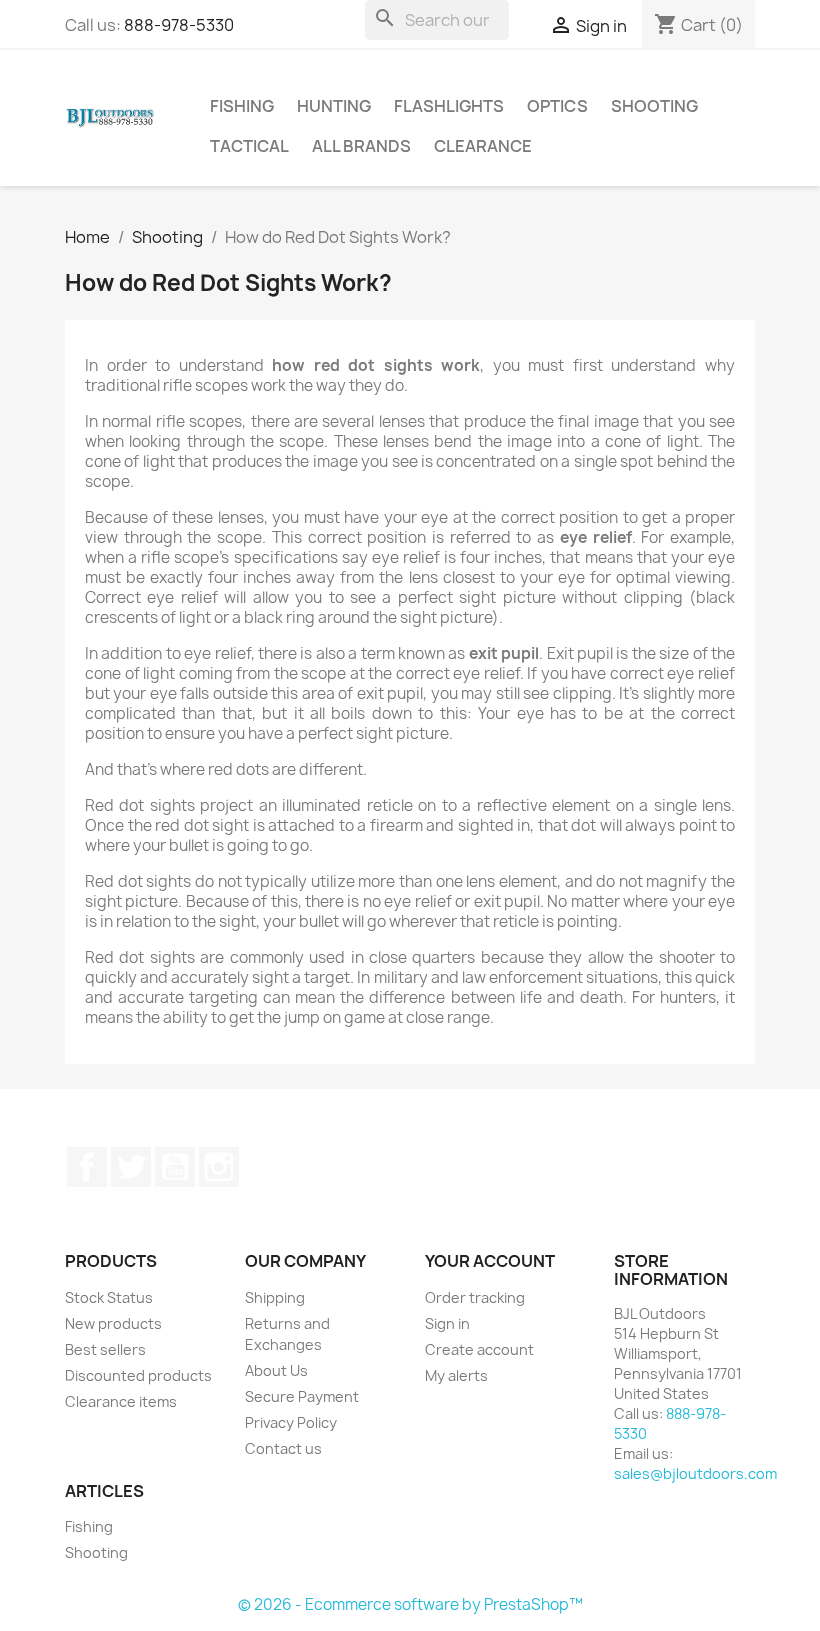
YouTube (175, 1167)
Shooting (654, 106)
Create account (479, 1349)
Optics (557, 106)
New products (113, 1323)
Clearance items (121, 1401)
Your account (490, 1261)
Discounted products (138, 1375)
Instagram (219, 1167)
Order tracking (475, 1297)
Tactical (249, 146)
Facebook (87, 1167)
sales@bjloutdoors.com (695, 1473)
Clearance (483, 146)
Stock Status (109, 1297)
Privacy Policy (291, 1422)
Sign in (447, 1323)
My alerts (456, 1375)
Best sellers (105, 1349)
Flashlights (449, 106)
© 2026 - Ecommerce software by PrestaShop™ (410, 1604)
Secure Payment (302, 1396)
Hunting (334, 106)
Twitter (131, 1167)
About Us (276, 1370)
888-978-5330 (179, 25)
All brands (361, 146)
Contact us (283, 1448)
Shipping (275, 1297)
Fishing (242, 106)
